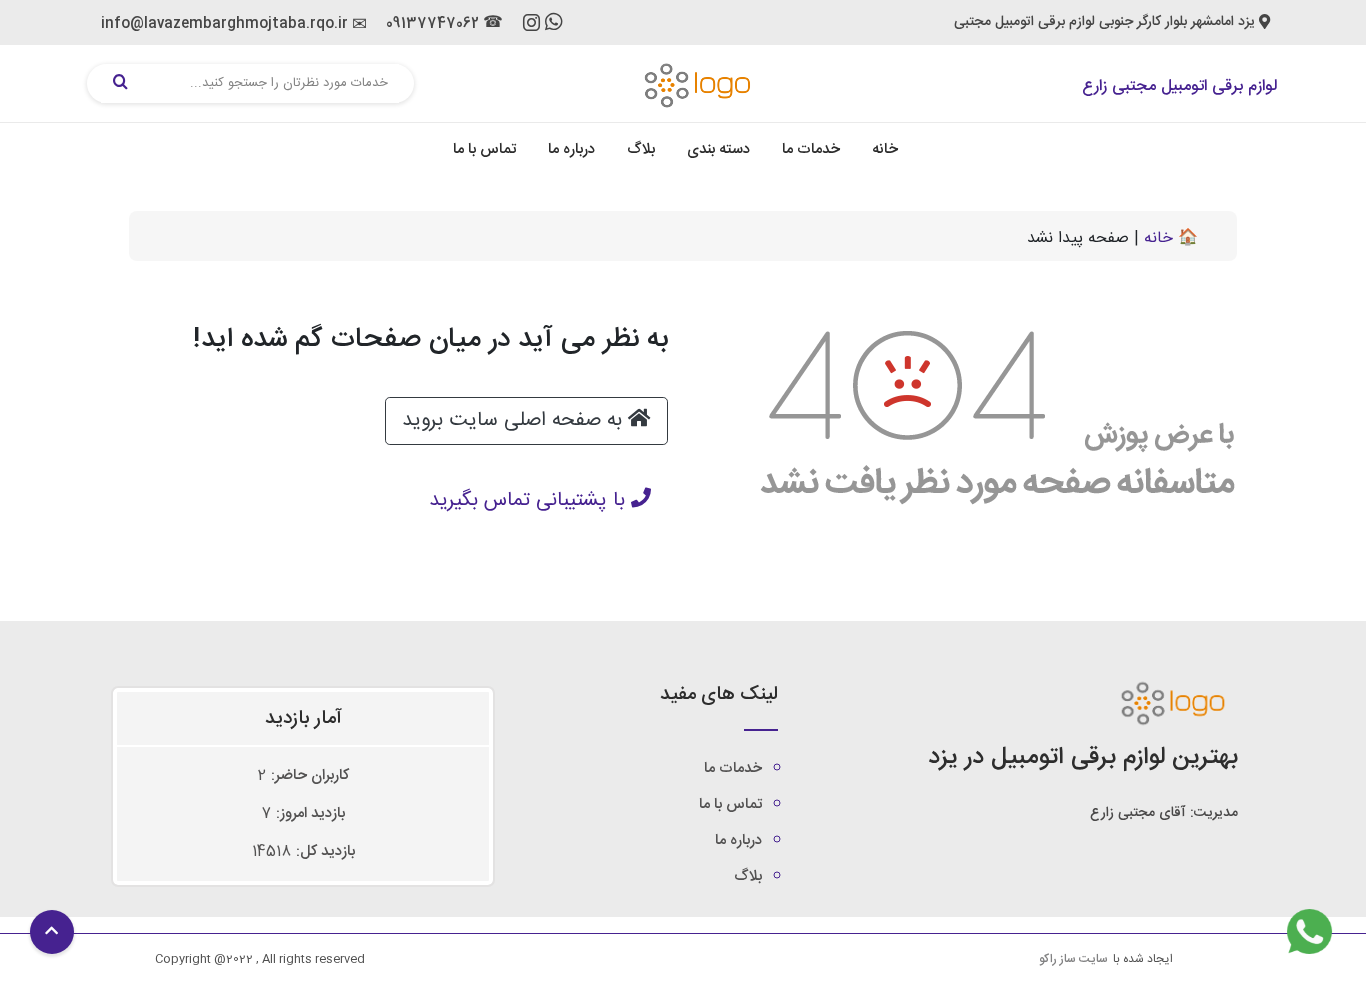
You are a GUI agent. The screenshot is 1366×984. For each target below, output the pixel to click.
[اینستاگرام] (531, 27)
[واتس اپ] (554, 25)
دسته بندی (718, 149)
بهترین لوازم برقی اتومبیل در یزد (1083, 758)
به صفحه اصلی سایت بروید (515, 420)
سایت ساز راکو (1073, 959)
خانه (885, 149)
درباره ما (571, 149)
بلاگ (641, 149)
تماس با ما (484, 149)
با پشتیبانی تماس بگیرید (530, 500)
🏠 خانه (1171, 238)
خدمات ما (811, 149)
